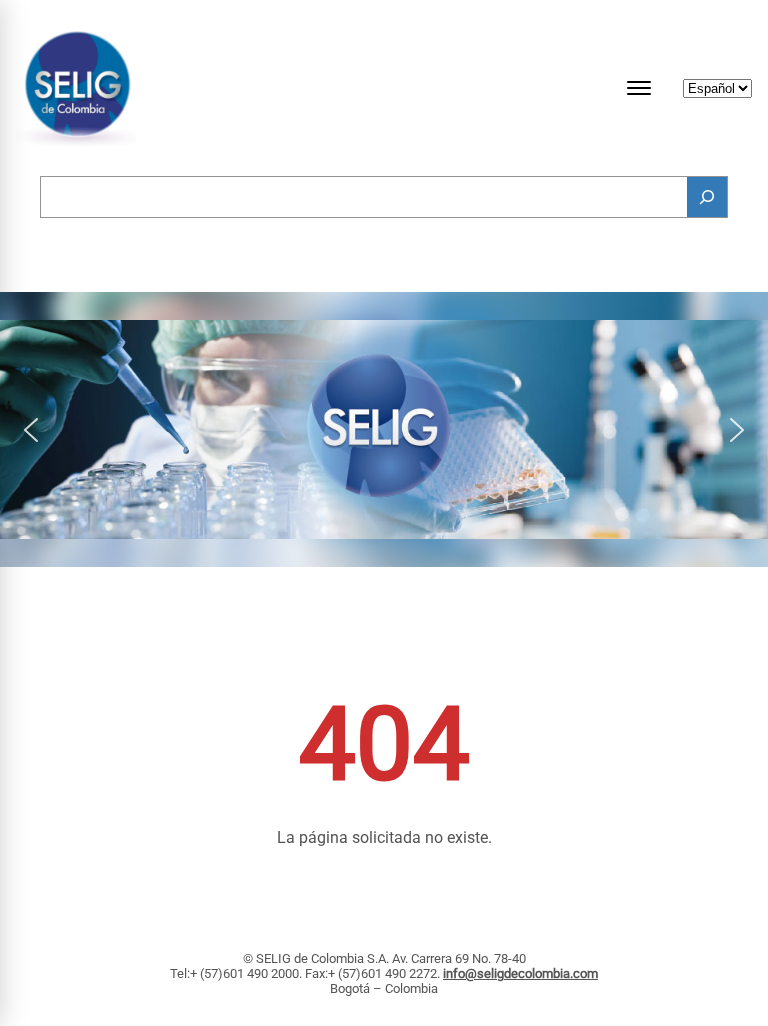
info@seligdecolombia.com (520, 973)
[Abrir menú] (639, 88)
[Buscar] (707, 197)
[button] (31, 430)
